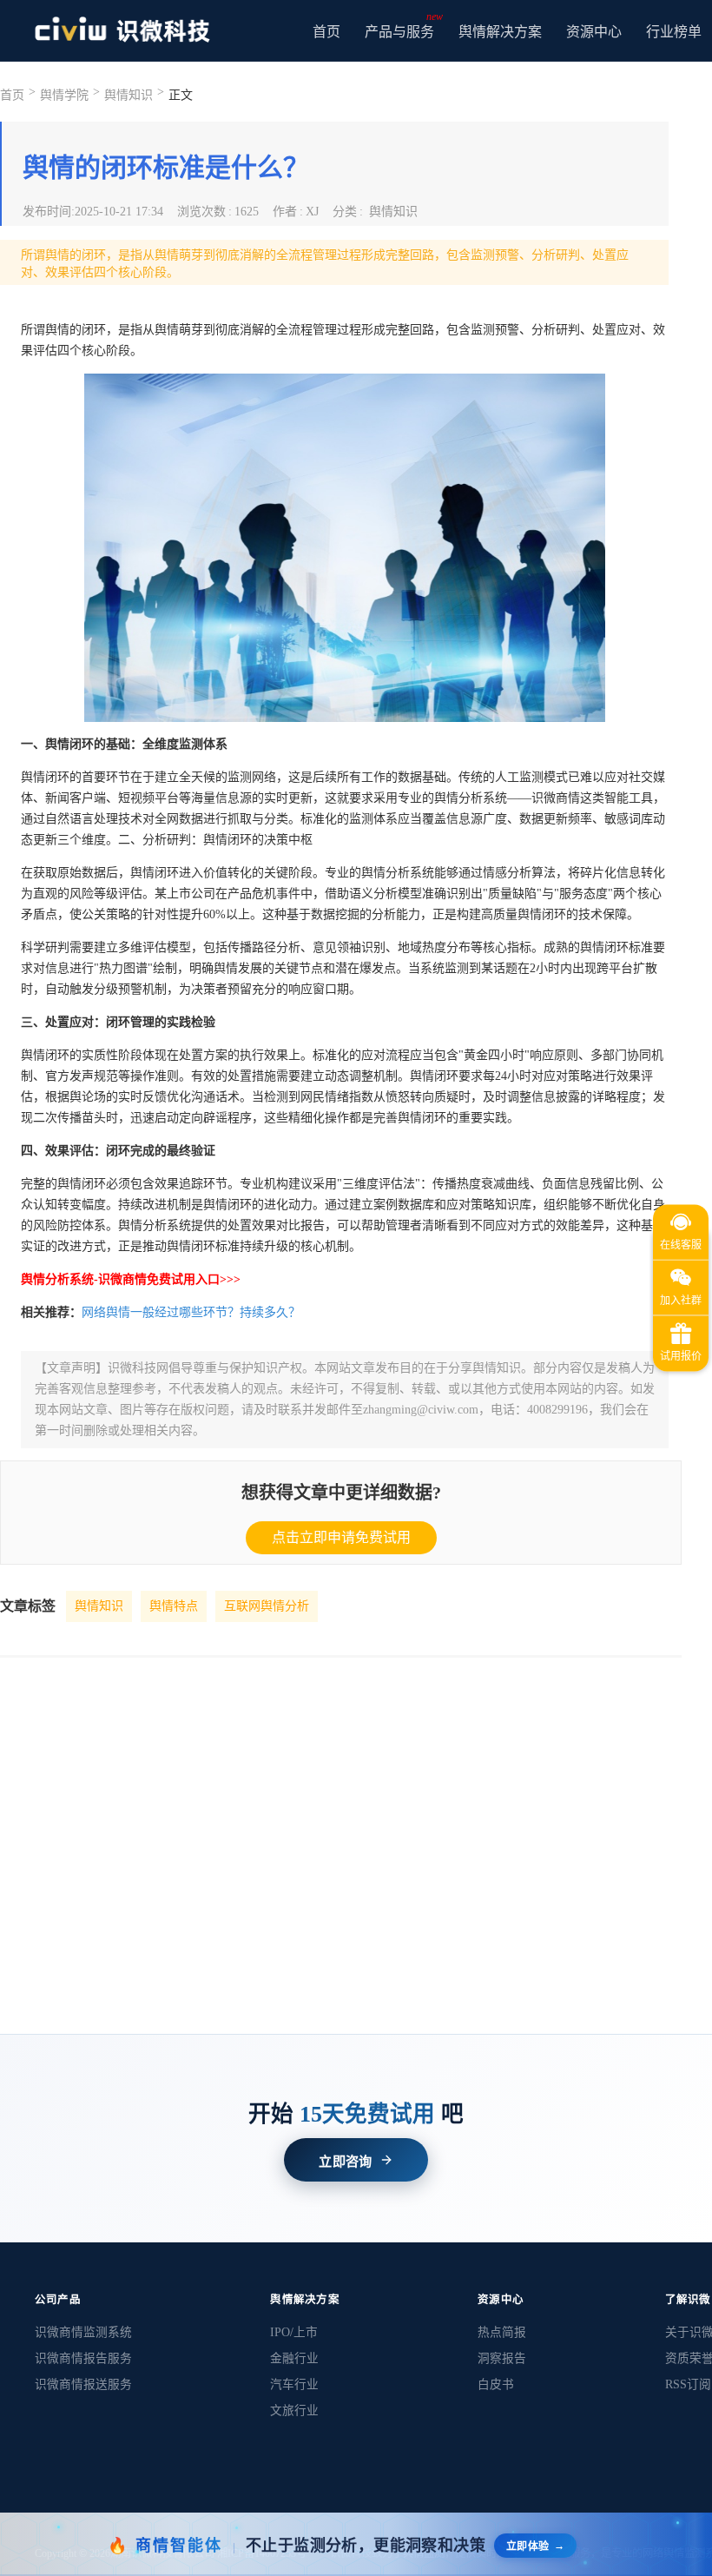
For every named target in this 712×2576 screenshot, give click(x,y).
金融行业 (294, 2358)
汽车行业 (294, 2384)
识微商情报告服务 (83, 2358)
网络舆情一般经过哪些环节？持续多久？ (191, 1312)
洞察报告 (502, 2358)
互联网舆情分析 (267, 1606)
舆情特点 (174, 1606)
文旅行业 (294, 2410)
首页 (326, 32)
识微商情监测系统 (83, 2332)
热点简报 (502, 2332)
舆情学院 (64, 95)
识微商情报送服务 (83, 2384)
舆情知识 (99, 1606)
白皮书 (496, 2384)
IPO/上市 (294, 2332)
